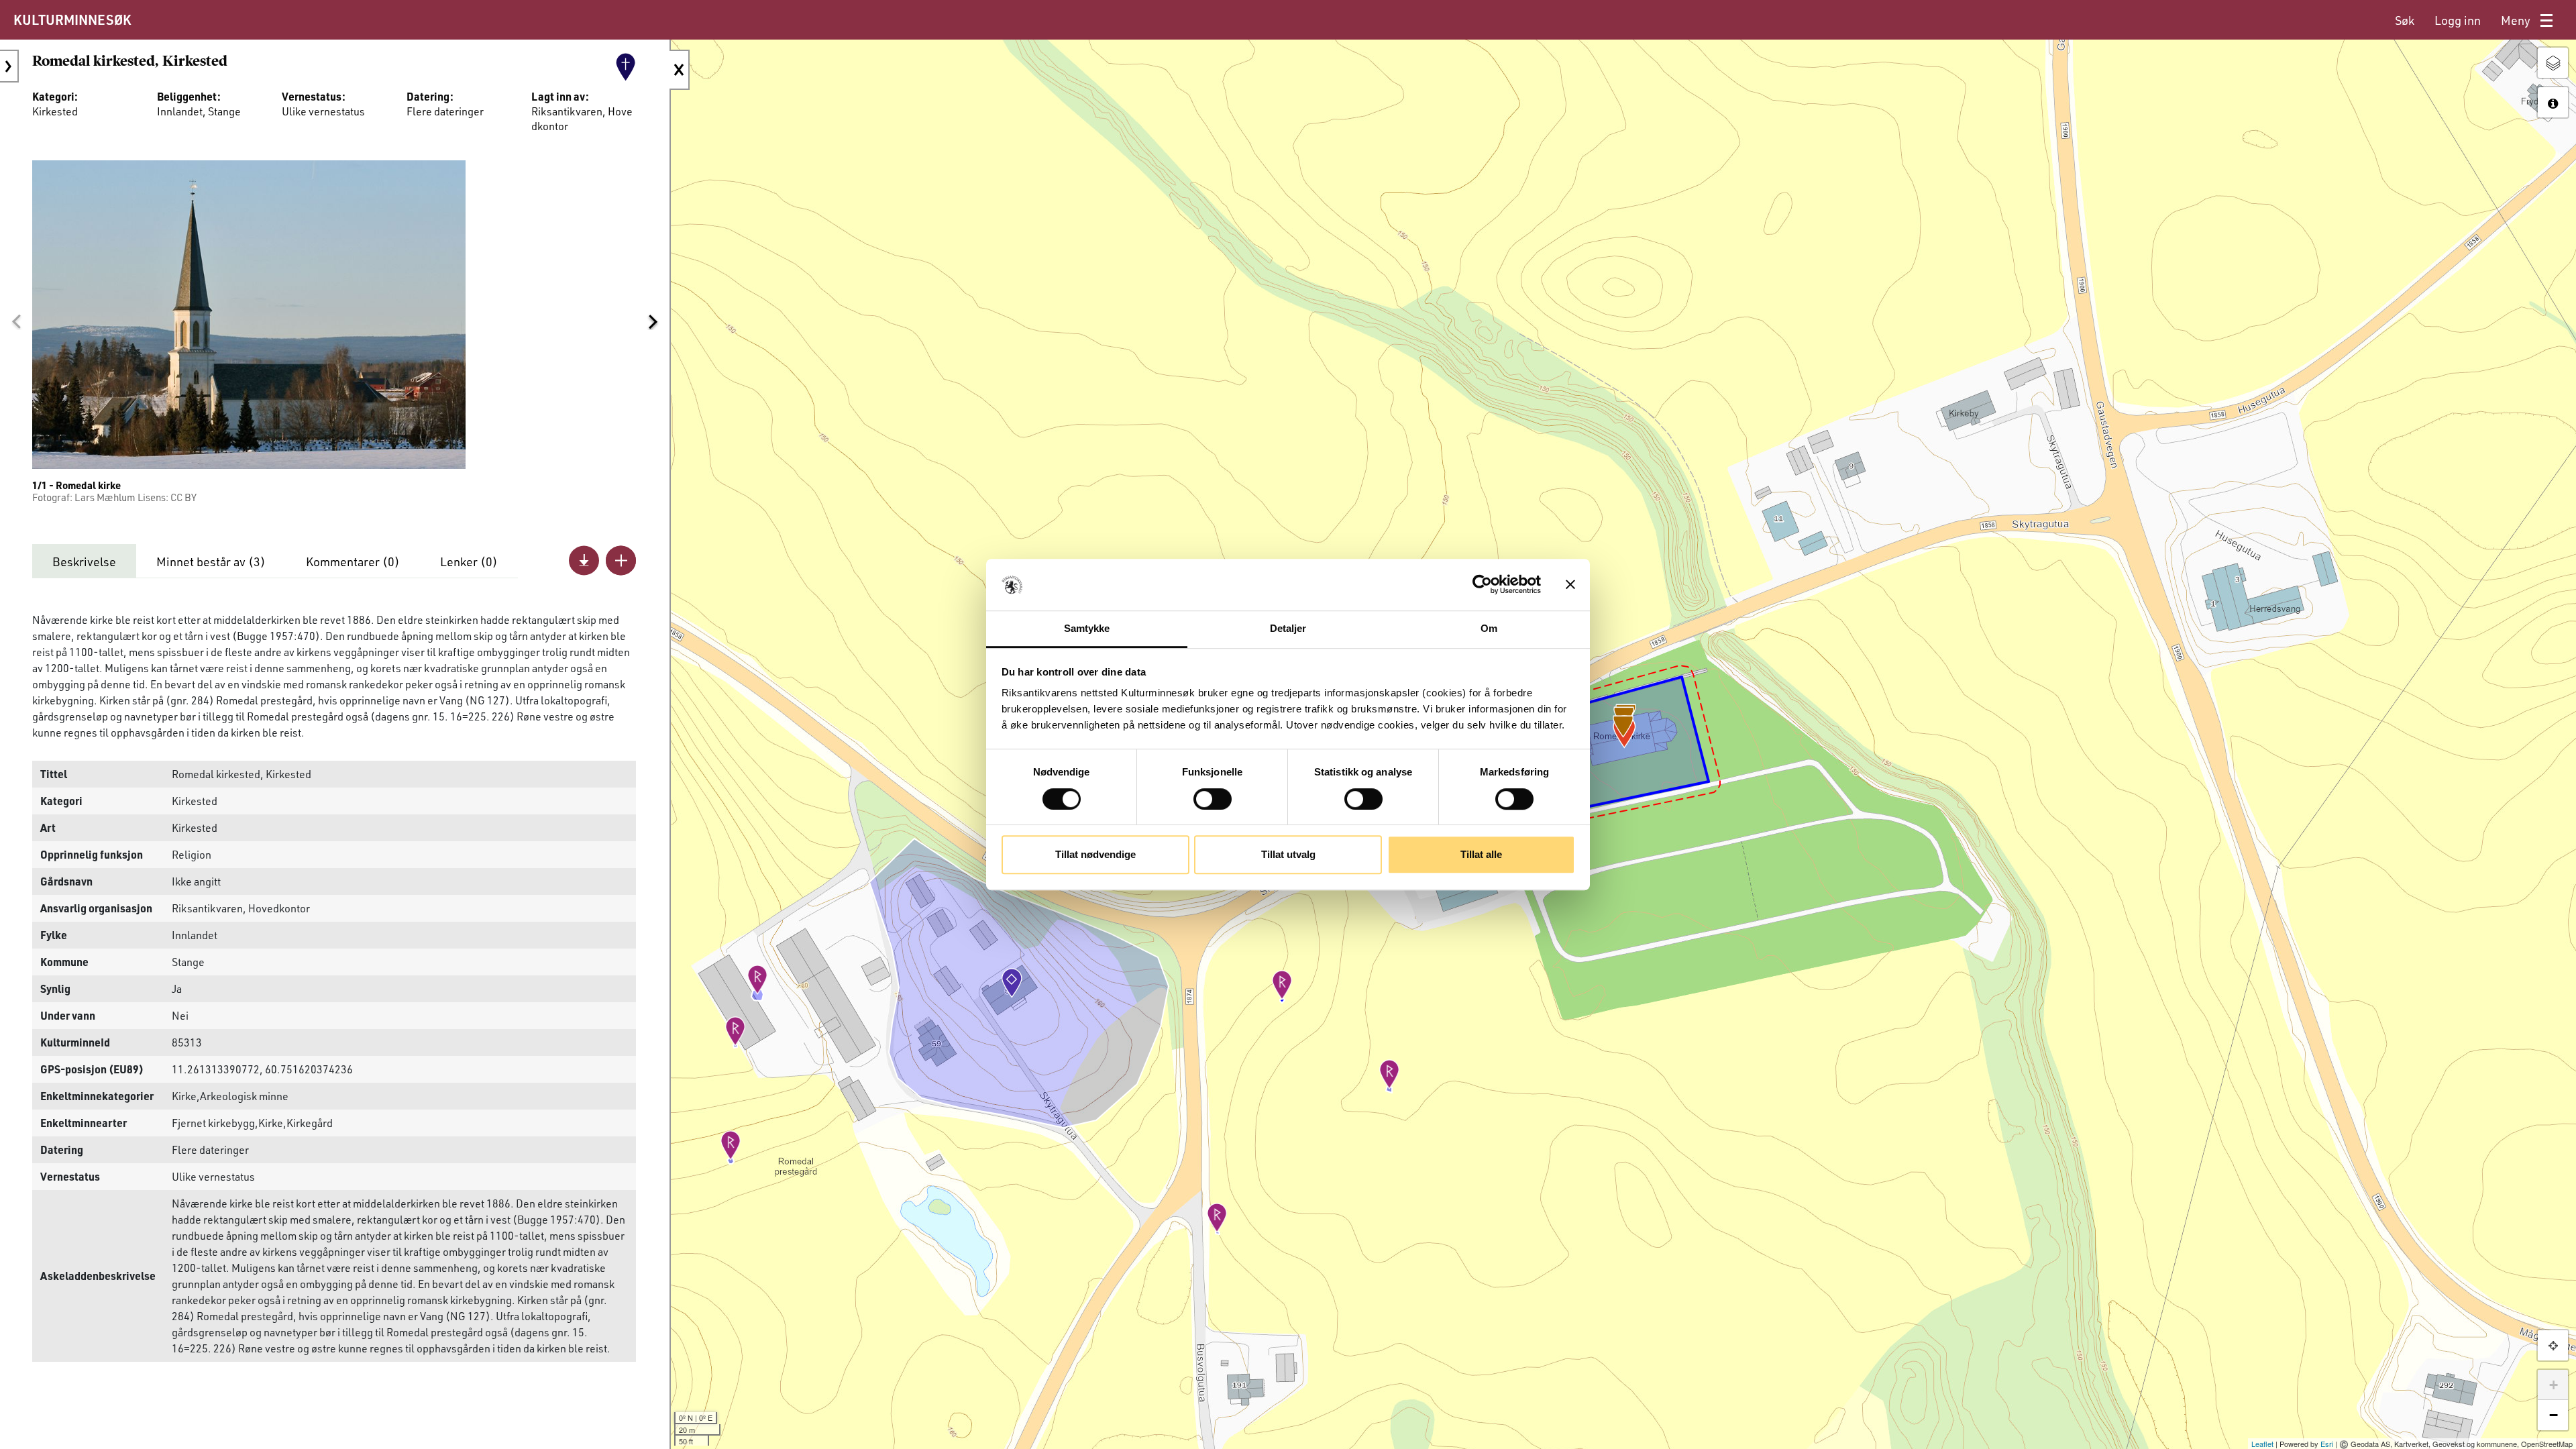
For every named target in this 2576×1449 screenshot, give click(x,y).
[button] (16, 321)
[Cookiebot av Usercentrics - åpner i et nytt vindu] (1482, 585)
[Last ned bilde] (584, 560)
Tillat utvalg (1288, 854)
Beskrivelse (84, 561)
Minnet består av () (211, 561)
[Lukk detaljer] (680, 70)
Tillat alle (1481, 854)
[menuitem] (2405, 20)
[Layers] (2553, 63)
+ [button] (2554, 1385)
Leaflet (2262, 1444)
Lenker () (469, 561)
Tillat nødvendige (1095, 854)
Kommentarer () (353, 561)
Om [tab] (1489, 628)
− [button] (2554, 1415)
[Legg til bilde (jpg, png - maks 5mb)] (621, 560)
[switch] (1213, 799)
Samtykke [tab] (1087, 628)
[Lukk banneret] (1570, 585)
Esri (2327, 1444)
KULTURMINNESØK (72, 19)
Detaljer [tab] (1288, 628)
